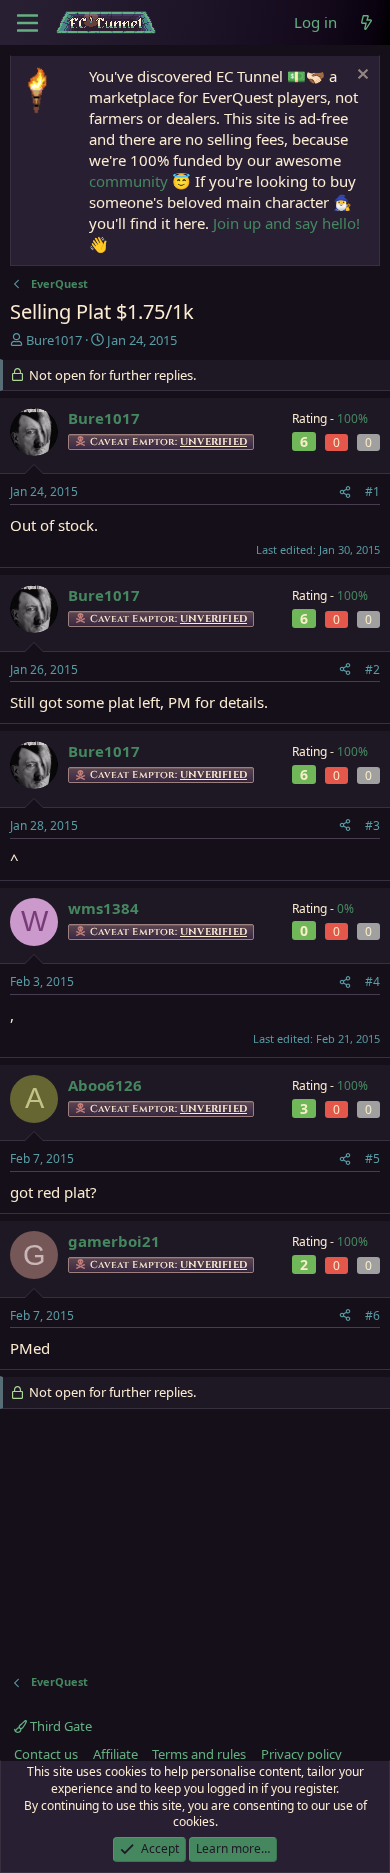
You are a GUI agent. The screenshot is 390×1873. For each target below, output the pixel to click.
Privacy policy (301, 1754)
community (128, 181)
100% (352, 418)
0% (345, 908)
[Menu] (27, 23)
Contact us (46, 1754)
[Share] (345, 492)
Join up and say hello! (286, 223)
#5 (372, 1158)
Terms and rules (199, 1754)
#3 (372, 825)
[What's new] (366, 22)
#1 (372, 491)
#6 (372, 1315)
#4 (372, 981)
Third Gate (59, 1726)
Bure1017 (54, 340)
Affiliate (115, 1754)
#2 (372, 669)
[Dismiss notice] (360, 76)
